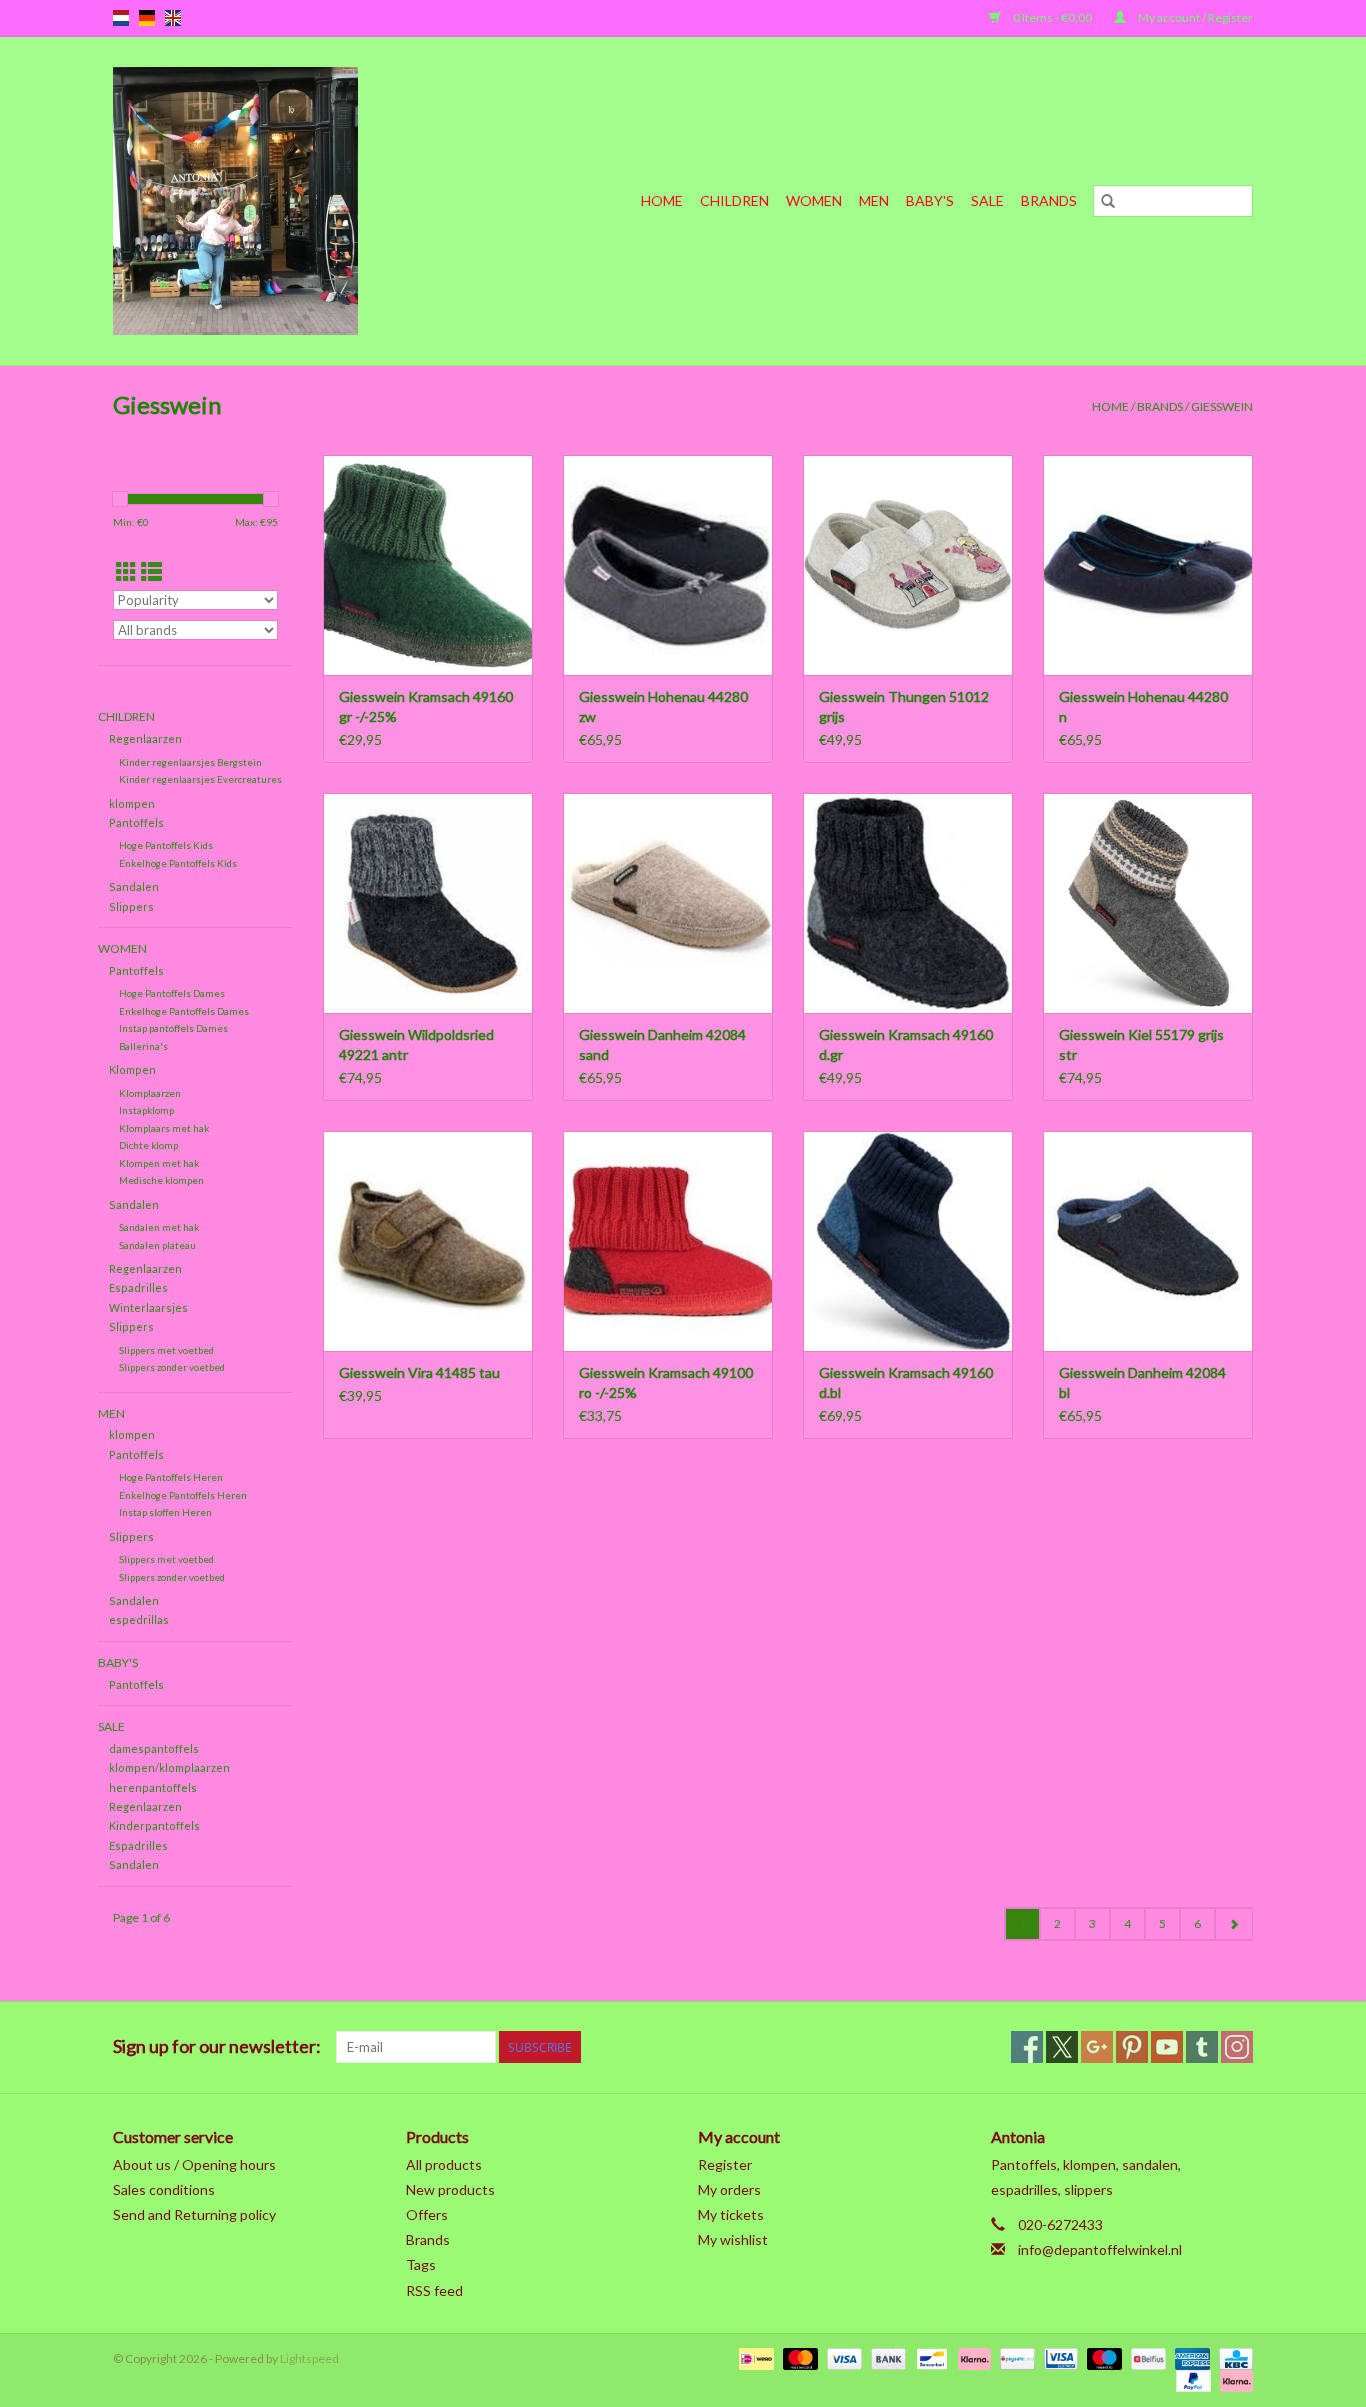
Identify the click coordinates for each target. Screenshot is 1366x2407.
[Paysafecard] (1014, 2357)
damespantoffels (154, 1748)
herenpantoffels (153, 1787)
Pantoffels (136, 822)
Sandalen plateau (157, 1245)
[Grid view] (126, 571)
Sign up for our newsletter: (217, 2046)
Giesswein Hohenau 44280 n (1143, 706)
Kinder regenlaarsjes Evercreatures (200, 779)
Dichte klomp (148, 1145)
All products (444, 2164)
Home (662, 200)
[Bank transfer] (886, 2357)
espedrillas (139, 1619)
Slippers (131, 906)
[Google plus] (1097, 2047)
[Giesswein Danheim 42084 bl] (1148, 1241)
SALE (987, 200)
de (147, 18)
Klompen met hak (159, 1163)
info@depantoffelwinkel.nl (1100, 2249)
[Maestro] (1102, 2357)
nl (121, 18)
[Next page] (1233, 1924)
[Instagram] (1237, 2047)
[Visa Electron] (1058, 2357)
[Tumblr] (1202, 2047)
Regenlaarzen (145, 738)
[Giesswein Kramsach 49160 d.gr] (908, 903)
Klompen (132, 1069)
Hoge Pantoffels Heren (171, 1477)
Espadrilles (138, 1287)
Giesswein (1222, 406)
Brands (1049, 200)
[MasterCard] (798, 2357)
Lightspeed (309, 2358)
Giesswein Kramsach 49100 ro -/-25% (666, 1382)
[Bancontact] (929, 2357)
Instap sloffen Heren (165, 1512)
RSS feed (434, 2290)
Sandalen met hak (159, 1227)
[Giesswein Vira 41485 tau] (428, 1241)
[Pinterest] (1132, 2047)
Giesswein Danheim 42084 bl (1142, 1382)
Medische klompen (161, 1180)
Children (734, 200)
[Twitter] (1062, 2047)
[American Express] (1190, 2357)
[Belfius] (1145, 2357)
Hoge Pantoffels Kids (166, 845)
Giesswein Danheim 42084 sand (662, 1044)
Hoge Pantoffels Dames (172, 993)
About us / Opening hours (194, 2164)
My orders (729, 2189)
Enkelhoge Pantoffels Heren (183, 1495)
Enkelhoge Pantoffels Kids (178, 863)
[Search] (1108, 201)
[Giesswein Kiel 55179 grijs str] (1148, 903)
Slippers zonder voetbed (172, 1367)
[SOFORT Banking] (972, 2357)
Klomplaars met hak (164, 1128)
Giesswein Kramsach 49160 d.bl (906, 1382)
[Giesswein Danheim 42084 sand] (668, 903)
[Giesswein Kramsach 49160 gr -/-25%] (428, 565)
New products (450, 2189)
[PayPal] (1191, 2379)
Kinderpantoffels (154, 1825)
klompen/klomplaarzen (169, 1767)
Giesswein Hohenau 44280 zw (663, 706)
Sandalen (134, 886)
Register (725, 2164)
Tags (421, 2264)
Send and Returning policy (194, 2214)
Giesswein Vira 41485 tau (419, 1372)
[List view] (151, 571)
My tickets (731, 2214)
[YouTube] (1167, 2047)
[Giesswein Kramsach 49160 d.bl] (908, 1241)
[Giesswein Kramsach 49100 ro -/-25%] (668, 1241)
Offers (427, 2214)
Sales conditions (164, 2189)
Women (814, 200)
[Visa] (842, 2357)
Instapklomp (146, 1110)
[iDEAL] (753, 2357)
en (173, 18)
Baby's (930, 200)
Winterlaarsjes (148, 1307)
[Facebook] (1027, 2047)
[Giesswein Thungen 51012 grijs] (908, 565)
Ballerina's (143, 1046)
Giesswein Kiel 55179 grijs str (1141, 1044)
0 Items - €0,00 (1052, 17)
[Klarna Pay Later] (1233, 2379)
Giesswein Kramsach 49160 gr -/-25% (426, 706)
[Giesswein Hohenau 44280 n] (1148, 565)
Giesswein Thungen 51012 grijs (904, 706)
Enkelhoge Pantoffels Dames (184, 1011)
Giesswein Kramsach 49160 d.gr (906, 1044)
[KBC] (1232, 2357)
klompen (132, 803)
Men (874, 200)
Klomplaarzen (150, 1093)
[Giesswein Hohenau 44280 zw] (668, 565)
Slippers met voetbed (166, 1350)
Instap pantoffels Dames (173, 1028)
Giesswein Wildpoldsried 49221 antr (416, 1044)
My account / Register (1194, 17)
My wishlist (733, 2239)
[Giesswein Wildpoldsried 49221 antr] (428, 903)
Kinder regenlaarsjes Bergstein (190, 762)
